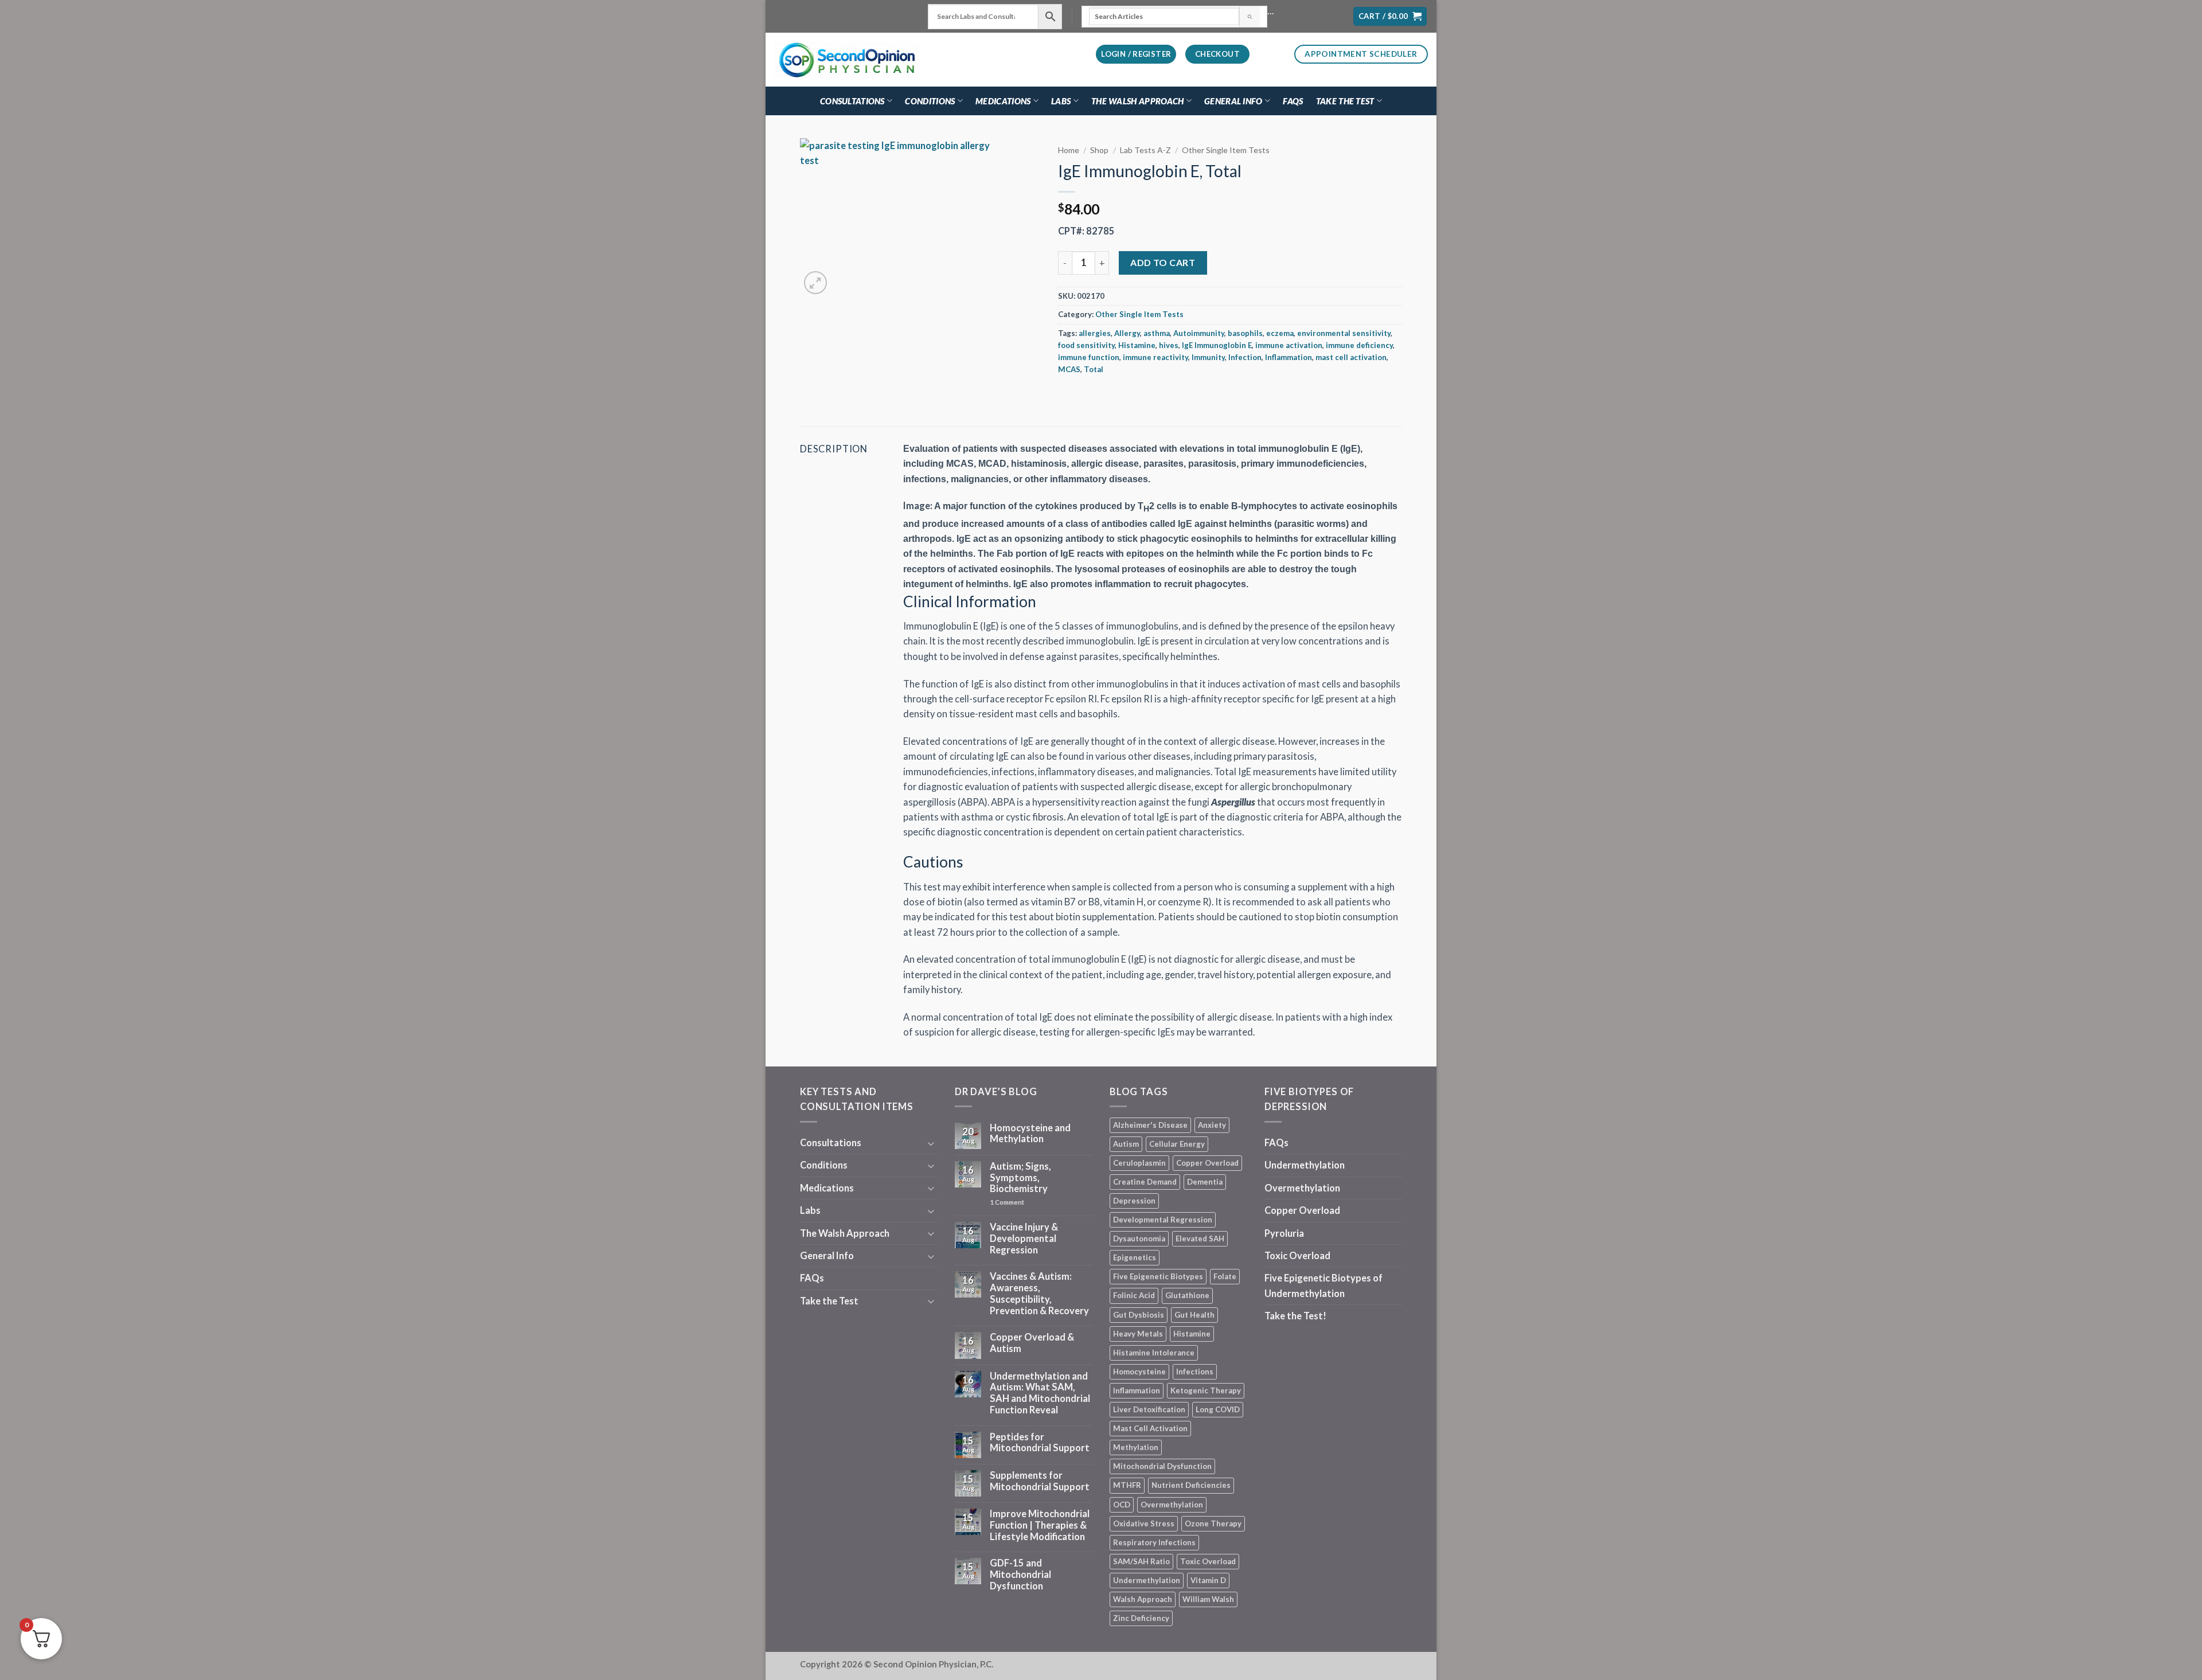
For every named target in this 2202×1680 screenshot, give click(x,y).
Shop (1099, 150)
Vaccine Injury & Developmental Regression (1024, 1239)
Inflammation (1289, 357)
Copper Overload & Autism (1032, 1343)
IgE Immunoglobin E (1217, 345)
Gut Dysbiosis (1139, 1315)
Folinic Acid (1134, 1295)
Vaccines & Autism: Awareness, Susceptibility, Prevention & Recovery (1039, 1294)
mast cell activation (1351, 357)
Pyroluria (1284, 1233)
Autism (1126, 1144)
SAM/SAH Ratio (1141, 1561)
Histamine (1137, 345)
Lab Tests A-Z (1145, 150)
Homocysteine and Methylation (1030, 1134)
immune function (1089, 357)
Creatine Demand (1145, 1182)
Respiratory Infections (1154, 1542)
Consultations (852, 101)
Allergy (1127, 333)
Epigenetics (1135, 1257)
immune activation (1289, 345)
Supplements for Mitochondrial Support (1040, 1481)
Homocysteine (1139, 1372)
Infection (1245, 357)
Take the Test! (1295, 1316)
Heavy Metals (1138, 1334)
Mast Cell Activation (1150, 1428)
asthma (1157, 333)
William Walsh (1208, 1599)
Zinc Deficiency (1141, 1618)
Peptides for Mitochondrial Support (1040, 1443)
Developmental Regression (1163, 1220)
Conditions (930, 101)
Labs (1061, 101)
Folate (1225, 1276)
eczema (1280, 333)
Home (1069, 150)
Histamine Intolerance (1154, 1353)
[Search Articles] (1249, 17)
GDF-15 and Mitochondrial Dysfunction (1020, 1575)
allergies (1095, 333)
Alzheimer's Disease (1150, 1125)
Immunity (1208, 357)
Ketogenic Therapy (1206, 1390)
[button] (1390, 17)
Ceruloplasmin (1139, 1163)
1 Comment (1027, 1202)
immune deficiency (1359, 345)
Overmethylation (1172, 1505)
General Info (1233, 101)
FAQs (1293, 101)
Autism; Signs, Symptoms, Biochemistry (1020, 1178)
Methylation (1136, 1447)
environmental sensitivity (1344, 333)
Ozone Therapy (1213, 1523)
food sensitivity (1086, 345)
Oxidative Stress (1144, 1523)
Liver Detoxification (1149, 1409)
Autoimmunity (1199, 333)
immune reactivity (1155, 357)
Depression (1134, 1201)
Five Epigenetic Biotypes (1158, 1276)
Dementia (1205, 1182)
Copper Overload (1207, 1163)
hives (1169, 345)
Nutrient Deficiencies (1191, 1485)
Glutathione (1187, 1295)
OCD (1122, 1505)
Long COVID (1218, 1409)
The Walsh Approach (1137, 101)
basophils (1245, 333)
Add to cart (1163, 262)
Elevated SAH (1200, 1238)
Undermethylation (1147, 1580)
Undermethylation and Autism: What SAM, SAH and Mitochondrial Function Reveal (1040, 1393)
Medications (1003, 101)
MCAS (1069, 369)
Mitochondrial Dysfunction (1162, 1466)
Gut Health (1194, 1315)
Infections (1195, 1372)
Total (1094, 369)
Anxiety (1212, 1125)
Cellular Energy (1177, 1144)
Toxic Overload (1208, 1561)
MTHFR (1127, 1485)
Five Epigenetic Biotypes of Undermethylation (1323, 1286)
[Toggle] (931, 1143)
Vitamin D (1208, 1580)
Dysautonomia (1139, 1238)
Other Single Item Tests (1226, 150)
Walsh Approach (1143, 1599)
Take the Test (1345, 101)
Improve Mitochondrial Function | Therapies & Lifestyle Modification (1040, 1525)
